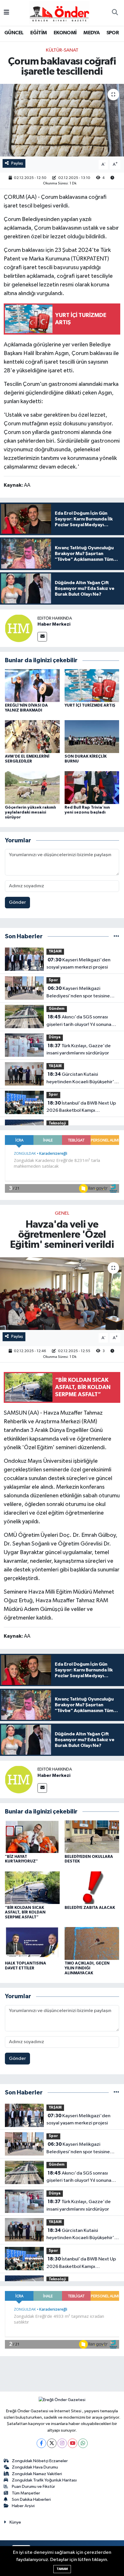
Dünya (55, 1037)
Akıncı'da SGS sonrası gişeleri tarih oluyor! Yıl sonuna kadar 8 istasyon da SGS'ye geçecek (79, 1021)
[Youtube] (73, 2443)
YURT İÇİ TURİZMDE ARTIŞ (90, 705)
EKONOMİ (65, 33)
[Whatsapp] (83, 2443)
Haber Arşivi (23, 2506)
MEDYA (91, 33)
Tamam (62, 2569)
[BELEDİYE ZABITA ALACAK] (92, 1887)
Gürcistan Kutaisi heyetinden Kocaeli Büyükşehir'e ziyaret (82, 1079)
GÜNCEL (14, 33)
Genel (62, 1213)
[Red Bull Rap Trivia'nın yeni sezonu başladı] (92, 787)
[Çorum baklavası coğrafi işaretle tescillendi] (62, 120)
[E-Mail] (42, 637)
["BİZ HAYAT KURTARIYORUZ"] (32, 1836)
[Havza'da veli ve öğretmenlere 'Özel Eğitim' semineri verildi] (62, 1294)
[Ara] (115, 13)
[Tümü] (116, 936)
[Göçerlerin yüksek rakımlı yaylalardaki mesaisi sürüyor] (32, 787)
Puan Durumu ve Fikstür (33, 2487)
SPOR (113, 33)
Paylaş (17, 163)
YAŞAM (55, 951)
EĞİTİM (38, 33)
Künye (15, 2522)
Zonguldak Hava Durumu (35, 2467)
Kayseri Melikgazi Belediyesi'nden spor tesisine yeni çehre (78, 993)
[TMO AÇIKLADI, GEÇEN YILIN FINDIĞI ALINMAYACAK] (92, 1943)
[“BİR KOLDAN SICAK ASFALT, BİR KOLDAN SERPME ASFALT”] (32, 1887)
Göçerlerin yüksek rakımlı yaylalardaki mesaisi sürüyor (30, 812)
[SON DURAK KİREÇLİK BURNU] (92, 736)
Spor (53, 980)
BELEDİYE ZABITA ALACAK (90, 1908)
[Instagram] (62, 2443)
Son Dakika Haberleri (31, 2499)
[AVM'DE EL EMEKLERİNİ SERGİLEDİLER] (32, 736)
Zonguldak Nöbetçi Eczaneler (40, 2461)
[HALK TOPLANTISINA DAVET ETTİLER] (32, 1943)
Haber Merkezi (54, 624)
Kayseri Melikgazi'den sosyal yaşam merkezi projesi (78, 964)
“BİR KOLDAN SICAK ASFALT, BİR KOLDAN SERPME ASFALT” (25, 1913)
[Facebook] (41, 2443)
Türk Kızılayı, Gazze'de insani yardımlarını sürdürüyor (79, 1050)
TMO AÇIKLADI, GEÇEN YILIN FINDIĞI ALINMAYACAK (87, 1968)
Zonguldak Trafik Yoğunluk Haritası (44, 2480)
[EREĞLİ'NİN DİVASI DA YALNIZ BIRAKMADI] (32, 685)
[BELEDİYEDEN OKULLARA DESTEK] (92, 1836)
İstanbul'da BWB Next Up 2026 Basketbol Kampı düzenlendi (81, 1107)
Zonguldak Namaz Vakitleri (37, 2474)
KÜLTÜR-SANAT (62, 50)
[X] (52, 2443)
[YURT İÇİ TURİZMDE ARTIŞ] (92, 685)
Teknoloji (57, 1123)
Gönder (17, 902)
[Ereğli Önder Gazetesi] (59, 13)
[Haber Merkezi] (19, 628)
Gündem (57, 1009)
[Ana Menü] (6, 13)
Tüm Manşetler (26, 2493)
